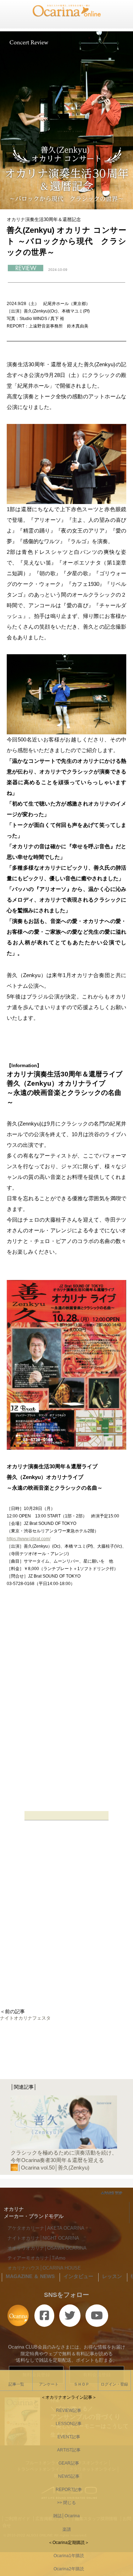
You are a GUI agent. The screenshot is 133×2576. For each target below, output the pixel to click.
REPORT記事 (67, 2490)
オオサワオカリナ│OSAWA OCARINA (47, 2248)
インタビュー (78, 2276)
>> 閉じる (66, 2503)
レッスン (112, 2276)
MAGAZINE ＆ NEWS (30, 2276)
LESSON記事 (66, 2424)
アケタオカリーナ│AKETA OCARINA (46, 2228)
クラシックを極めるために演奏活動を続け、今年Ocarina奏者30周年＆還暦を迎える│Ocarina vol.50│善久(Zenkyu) (64, 2160)
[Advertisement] (66, 1934)
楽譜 (67, 2529)
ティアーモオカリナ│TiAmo (36, 2258)
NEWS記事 (67, 2476)
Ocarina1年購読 (67, 2556)
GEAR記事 (67, 2463)
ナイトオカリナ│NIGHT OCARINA (43, 2238)
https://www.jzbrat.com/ (29, 1539)
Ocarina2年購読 (67, 2569)
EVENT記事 (67, 2437)
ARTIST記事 (67, 2450)
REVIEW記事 (66, 2410)
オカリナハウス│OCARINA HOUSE (44, 2268)
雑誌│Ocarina (66, 2516)
